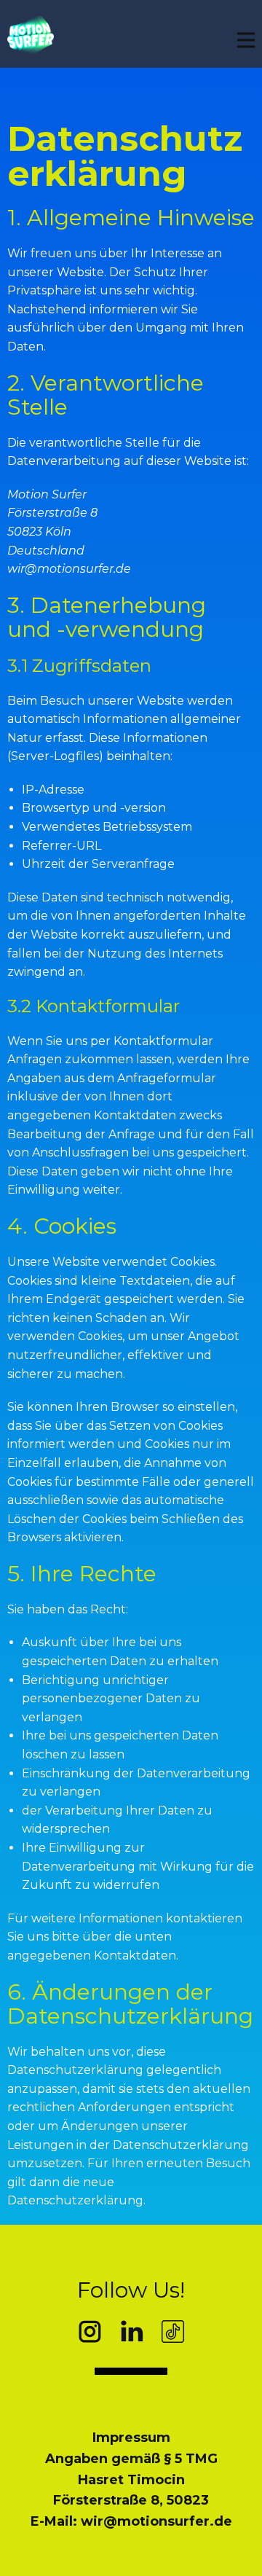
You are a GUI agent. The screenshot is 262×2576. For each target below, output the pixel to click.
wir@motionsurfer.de (69, 569)
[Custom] (173, 2332)
